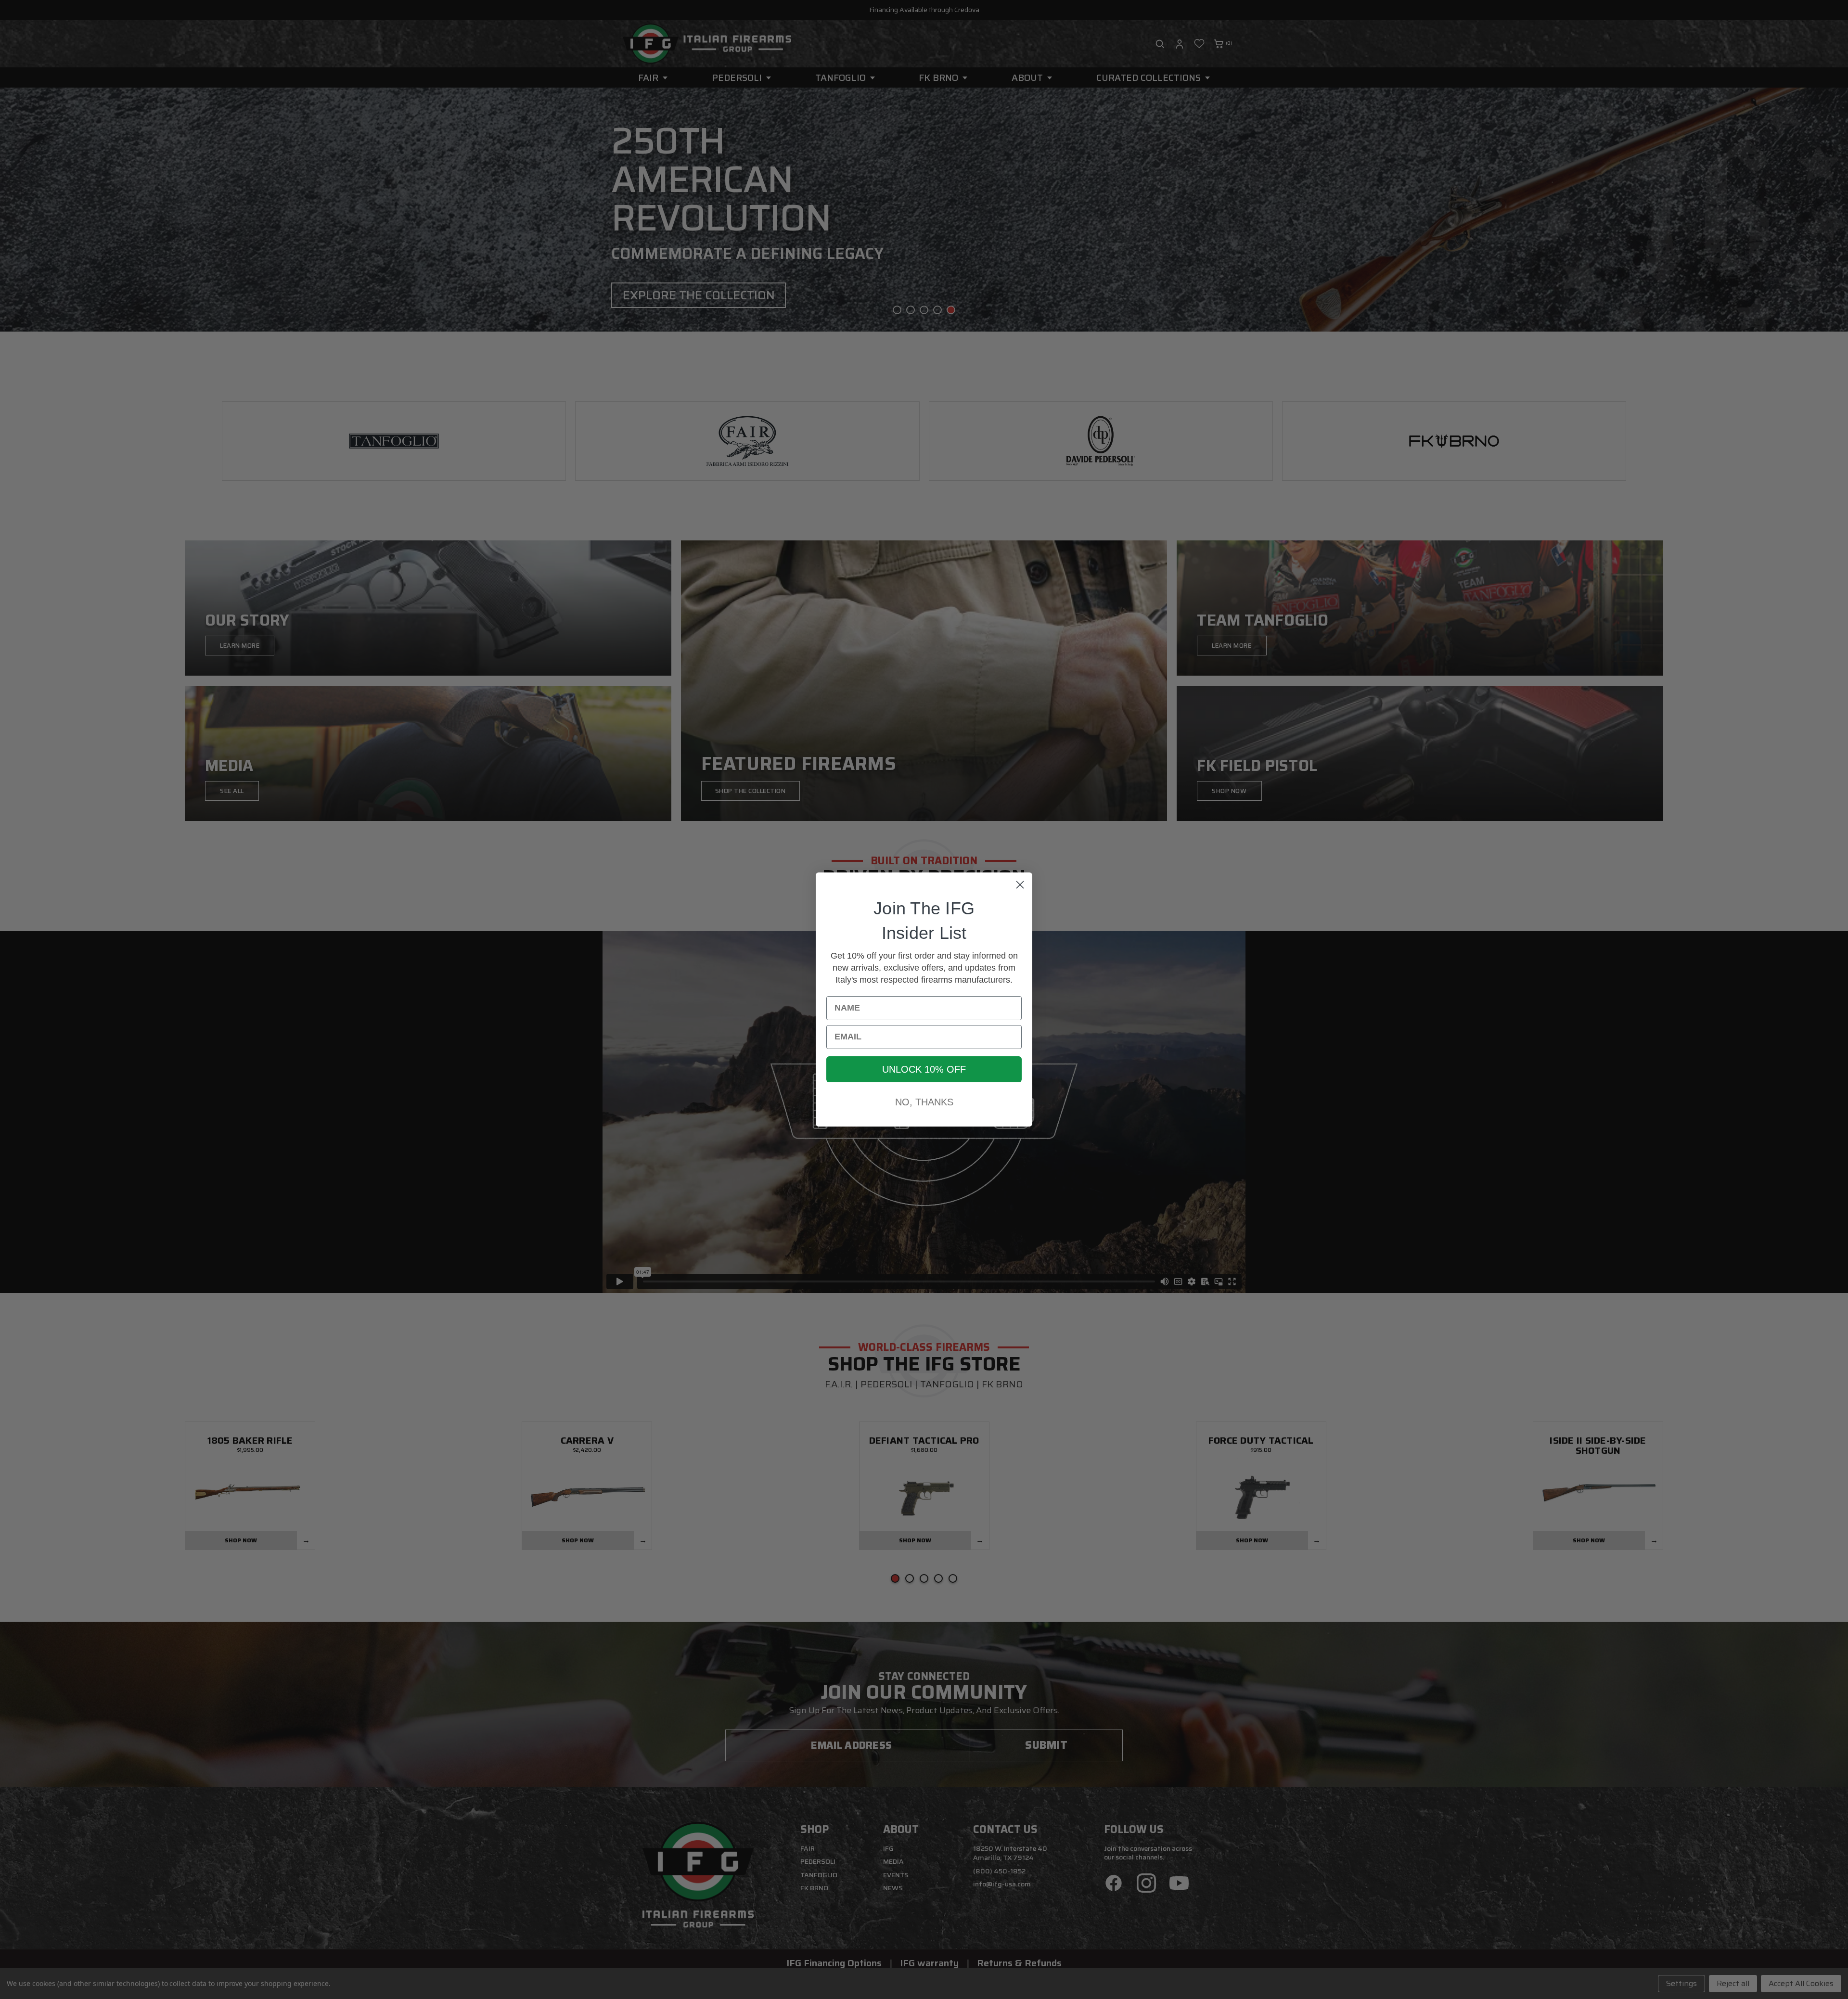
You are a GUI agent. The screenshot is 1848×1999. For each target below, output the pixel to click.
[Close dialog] (1020, 885)
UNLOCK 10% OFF (924, 1069)
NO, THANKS (924, 1102)
